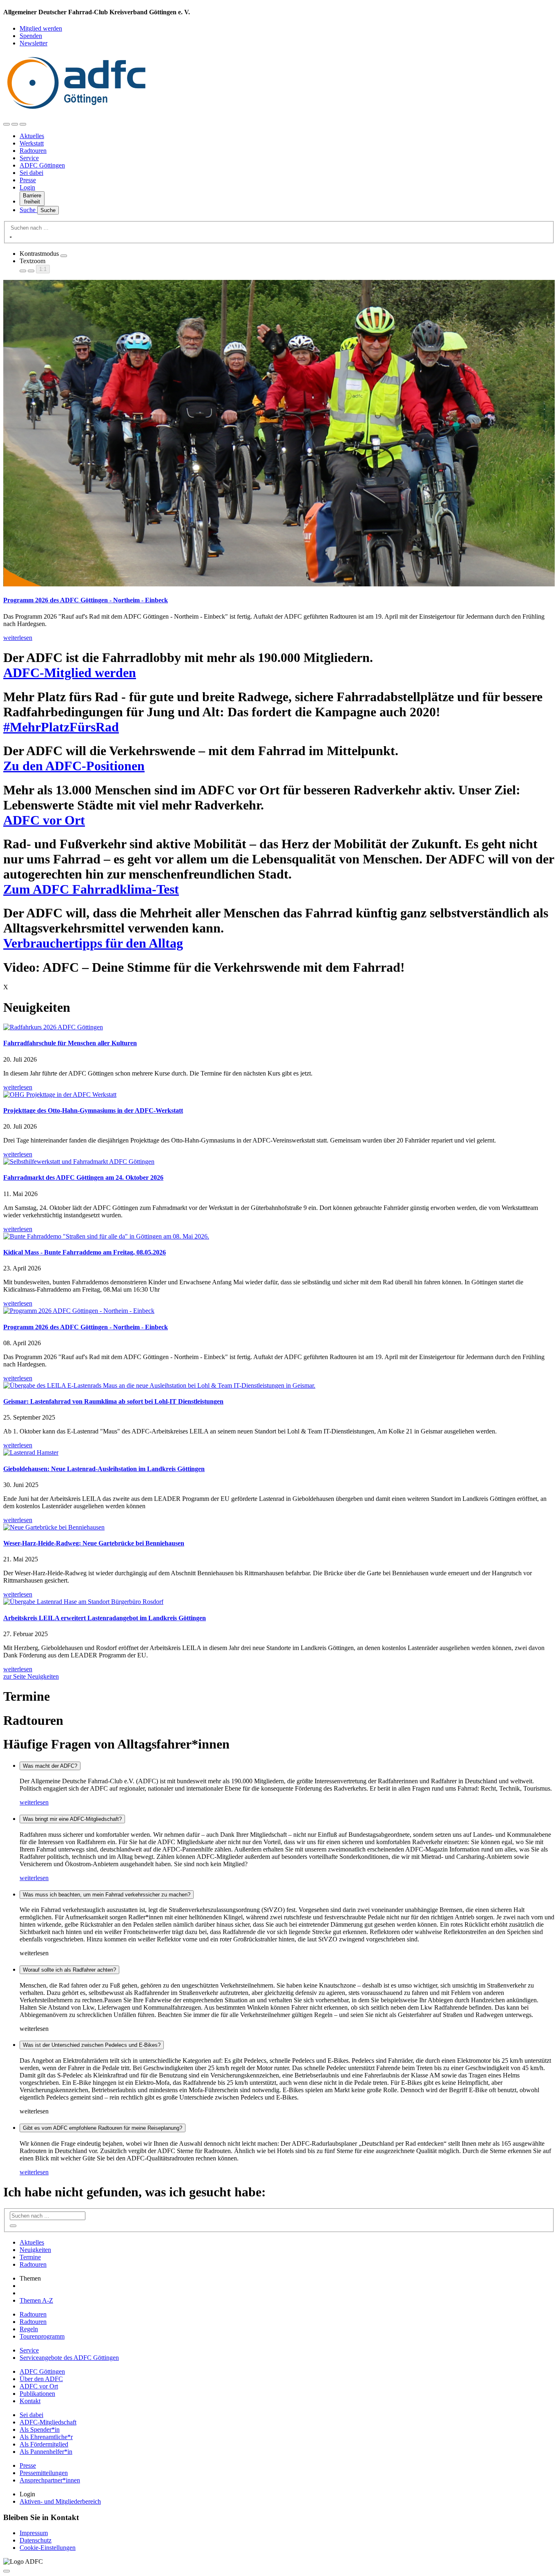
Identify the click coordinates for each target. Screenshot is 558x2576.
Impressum (34, 2533)
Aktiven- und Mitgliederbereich (60, 2501)
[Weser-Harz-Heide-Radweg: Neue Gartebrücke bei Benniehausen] (279, 1527)
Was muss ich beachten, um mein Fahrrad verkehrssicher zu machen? (107, 1895)
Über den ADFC (41, 2379)
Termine (30, 2257)
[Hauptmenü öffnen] (23, 124)
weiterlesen (34, 1802)
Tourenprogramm (42, 2336)
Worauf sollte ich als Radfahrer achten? (69, 1970)
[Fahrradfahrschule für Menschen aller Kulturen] (279, 1027)
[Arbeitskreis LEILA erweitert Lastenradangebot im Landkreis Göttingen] (279, 1602)
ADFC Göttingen (42, 165)
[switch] (64, 256)
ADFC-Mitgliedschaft (48, 2422)
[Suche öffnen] (15, 124)
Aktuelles (32, 136)
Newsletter (33, 43)
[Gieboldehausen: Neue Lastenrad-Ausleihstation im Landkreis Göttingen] (279, 1453)
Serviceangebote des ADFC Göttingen (69, 2358)
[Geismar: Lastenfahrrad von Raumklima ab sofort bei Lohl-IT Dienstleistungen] (279, 1386)
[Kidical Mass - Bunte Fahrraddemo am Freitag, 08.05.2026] (279, 1237)
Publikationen (37, 2394)
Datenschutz (36, 2540)
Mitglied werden (41, 28)
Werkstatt (32, 143)
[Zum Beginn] (7, 2571)
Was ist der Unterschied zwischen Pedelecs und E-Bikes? (92, 2045)
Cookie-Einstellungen (48, 2548)
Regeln (29, 2329)
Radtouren (33, 151)
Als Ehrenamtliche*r (46, 2437)
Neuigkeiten (35, 2250)
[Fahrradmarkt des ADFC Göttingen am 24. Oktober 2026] (279, 1162)
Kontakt (30, 2401)
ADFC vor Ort (39, 2386)
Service (29, 158)
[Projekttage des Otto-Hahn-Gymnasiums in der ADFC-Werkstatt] (279, 1095)
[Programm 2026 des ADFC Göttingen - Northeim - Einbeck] (279, 1311)
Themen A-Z (36, 2300)
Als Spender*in (40, 2430)
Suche (28, 210)
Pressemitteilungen (44, 2473)
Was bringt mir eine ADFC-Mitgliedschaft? (72, 1819)
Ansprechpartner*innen (50, 2480)
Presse (28, 180)
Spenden (31, 36)
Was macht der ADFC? (50, 1766)
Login (27, 187)
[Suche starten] (11, 237)
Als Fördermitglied (44, 2444)
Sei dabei (31, 173)
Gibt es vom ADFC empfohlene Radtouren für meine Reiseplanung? (103, 2128)
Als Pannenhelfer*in (46, 2452)
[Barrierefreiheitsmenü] (7, 124)
